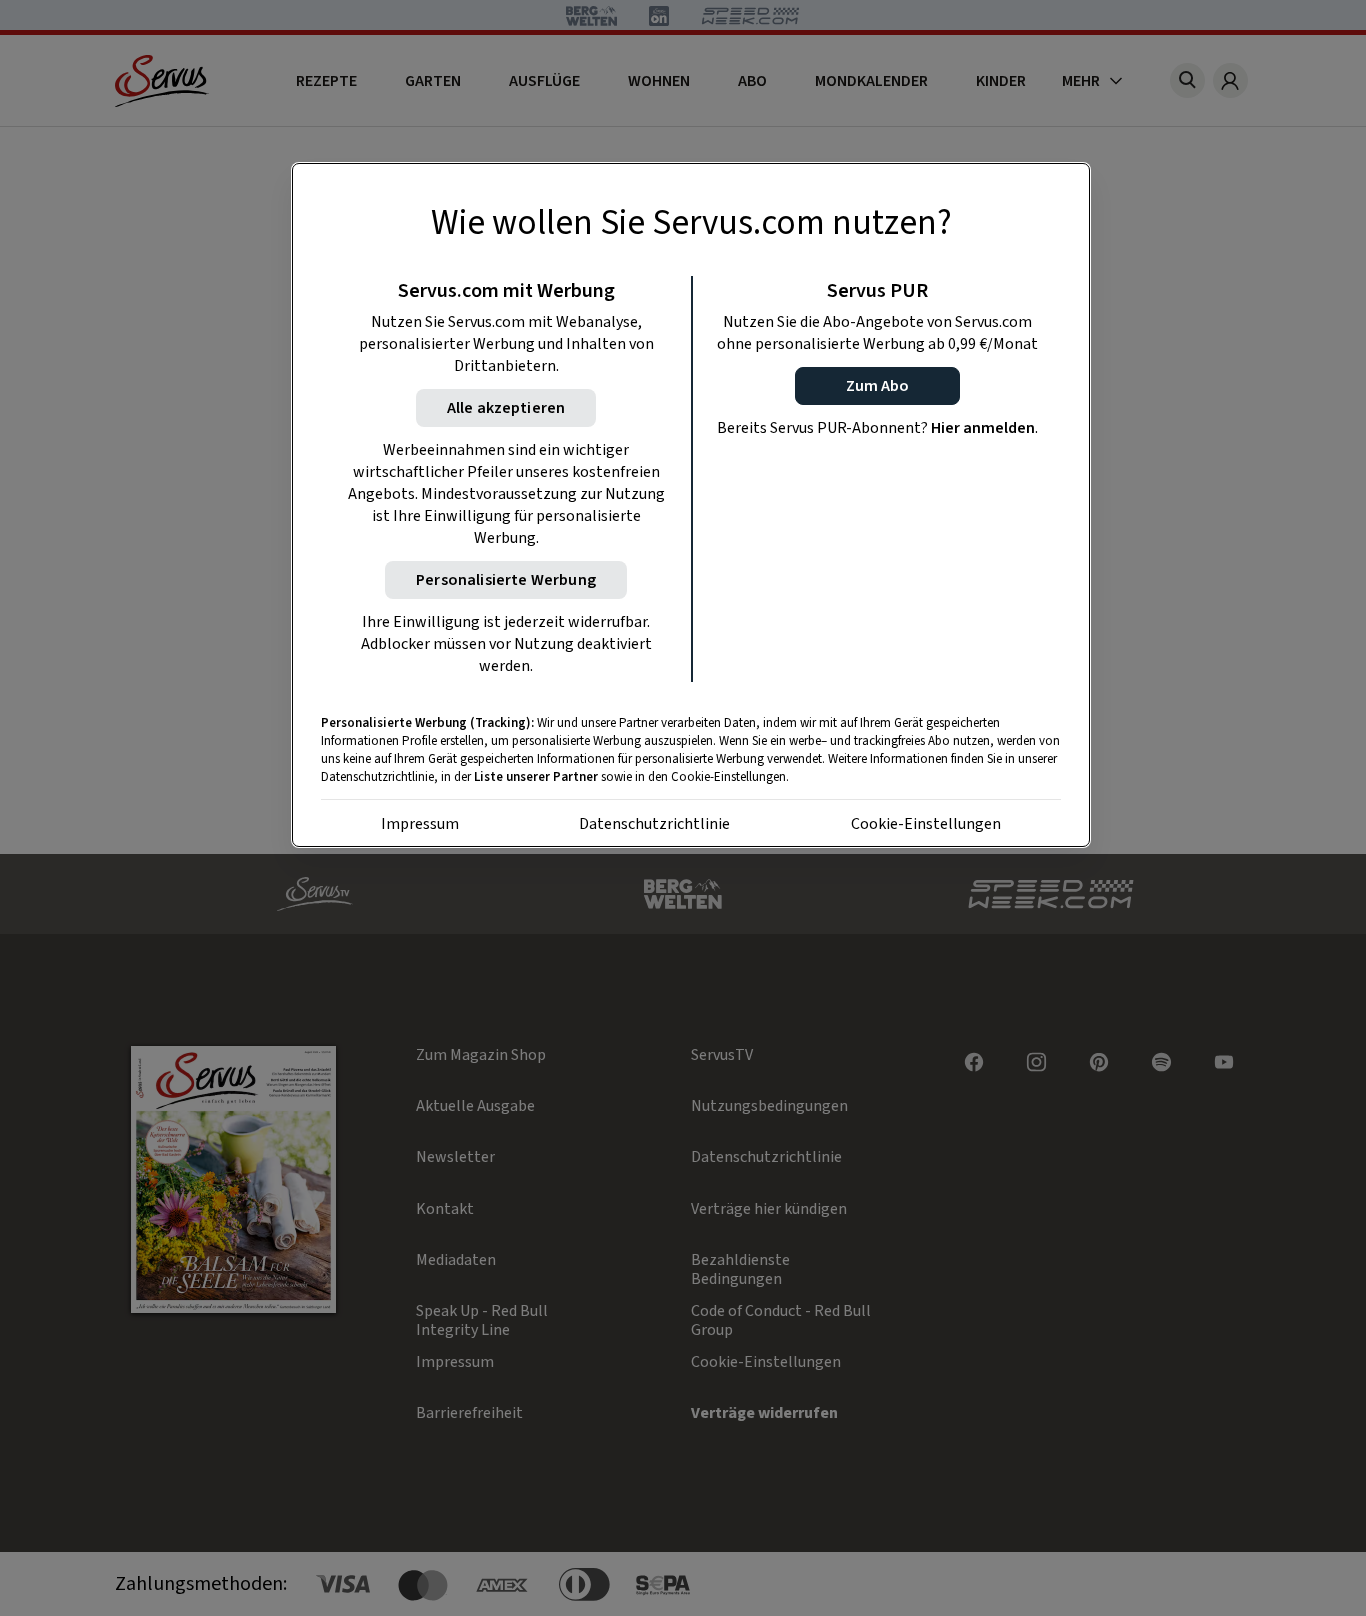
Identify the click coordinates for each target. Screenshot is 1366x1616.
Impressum (420, 824)
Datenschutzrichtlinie (654, 824)
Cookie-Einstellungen (926, 824)
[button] (877, 386)
